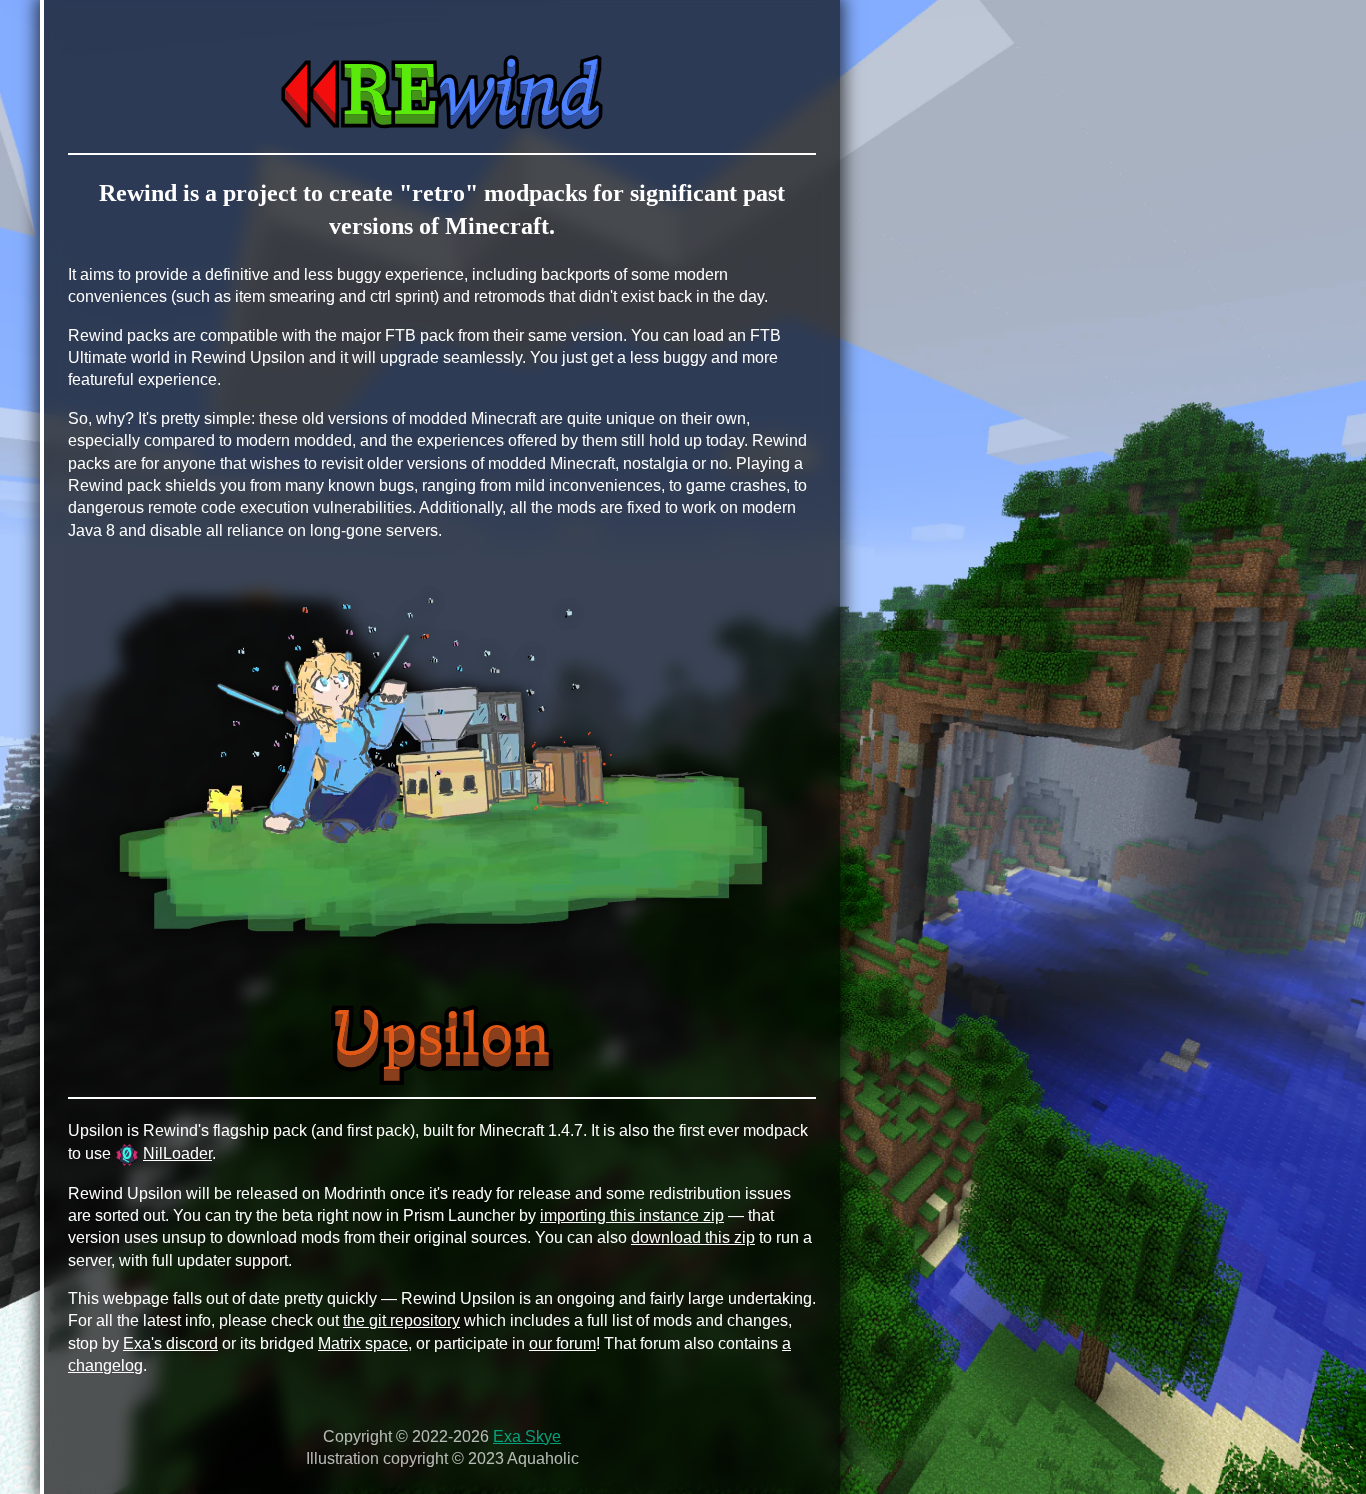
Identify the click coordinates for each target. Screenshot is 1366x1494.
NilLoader (177, 1153)
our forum (562, 1343)
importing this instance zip (632, 1215)
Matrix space (363, 1343)
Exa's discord (170, 1343)
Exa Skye (527, 1436)
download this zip (693, 1237)
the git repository (401, 1320)
